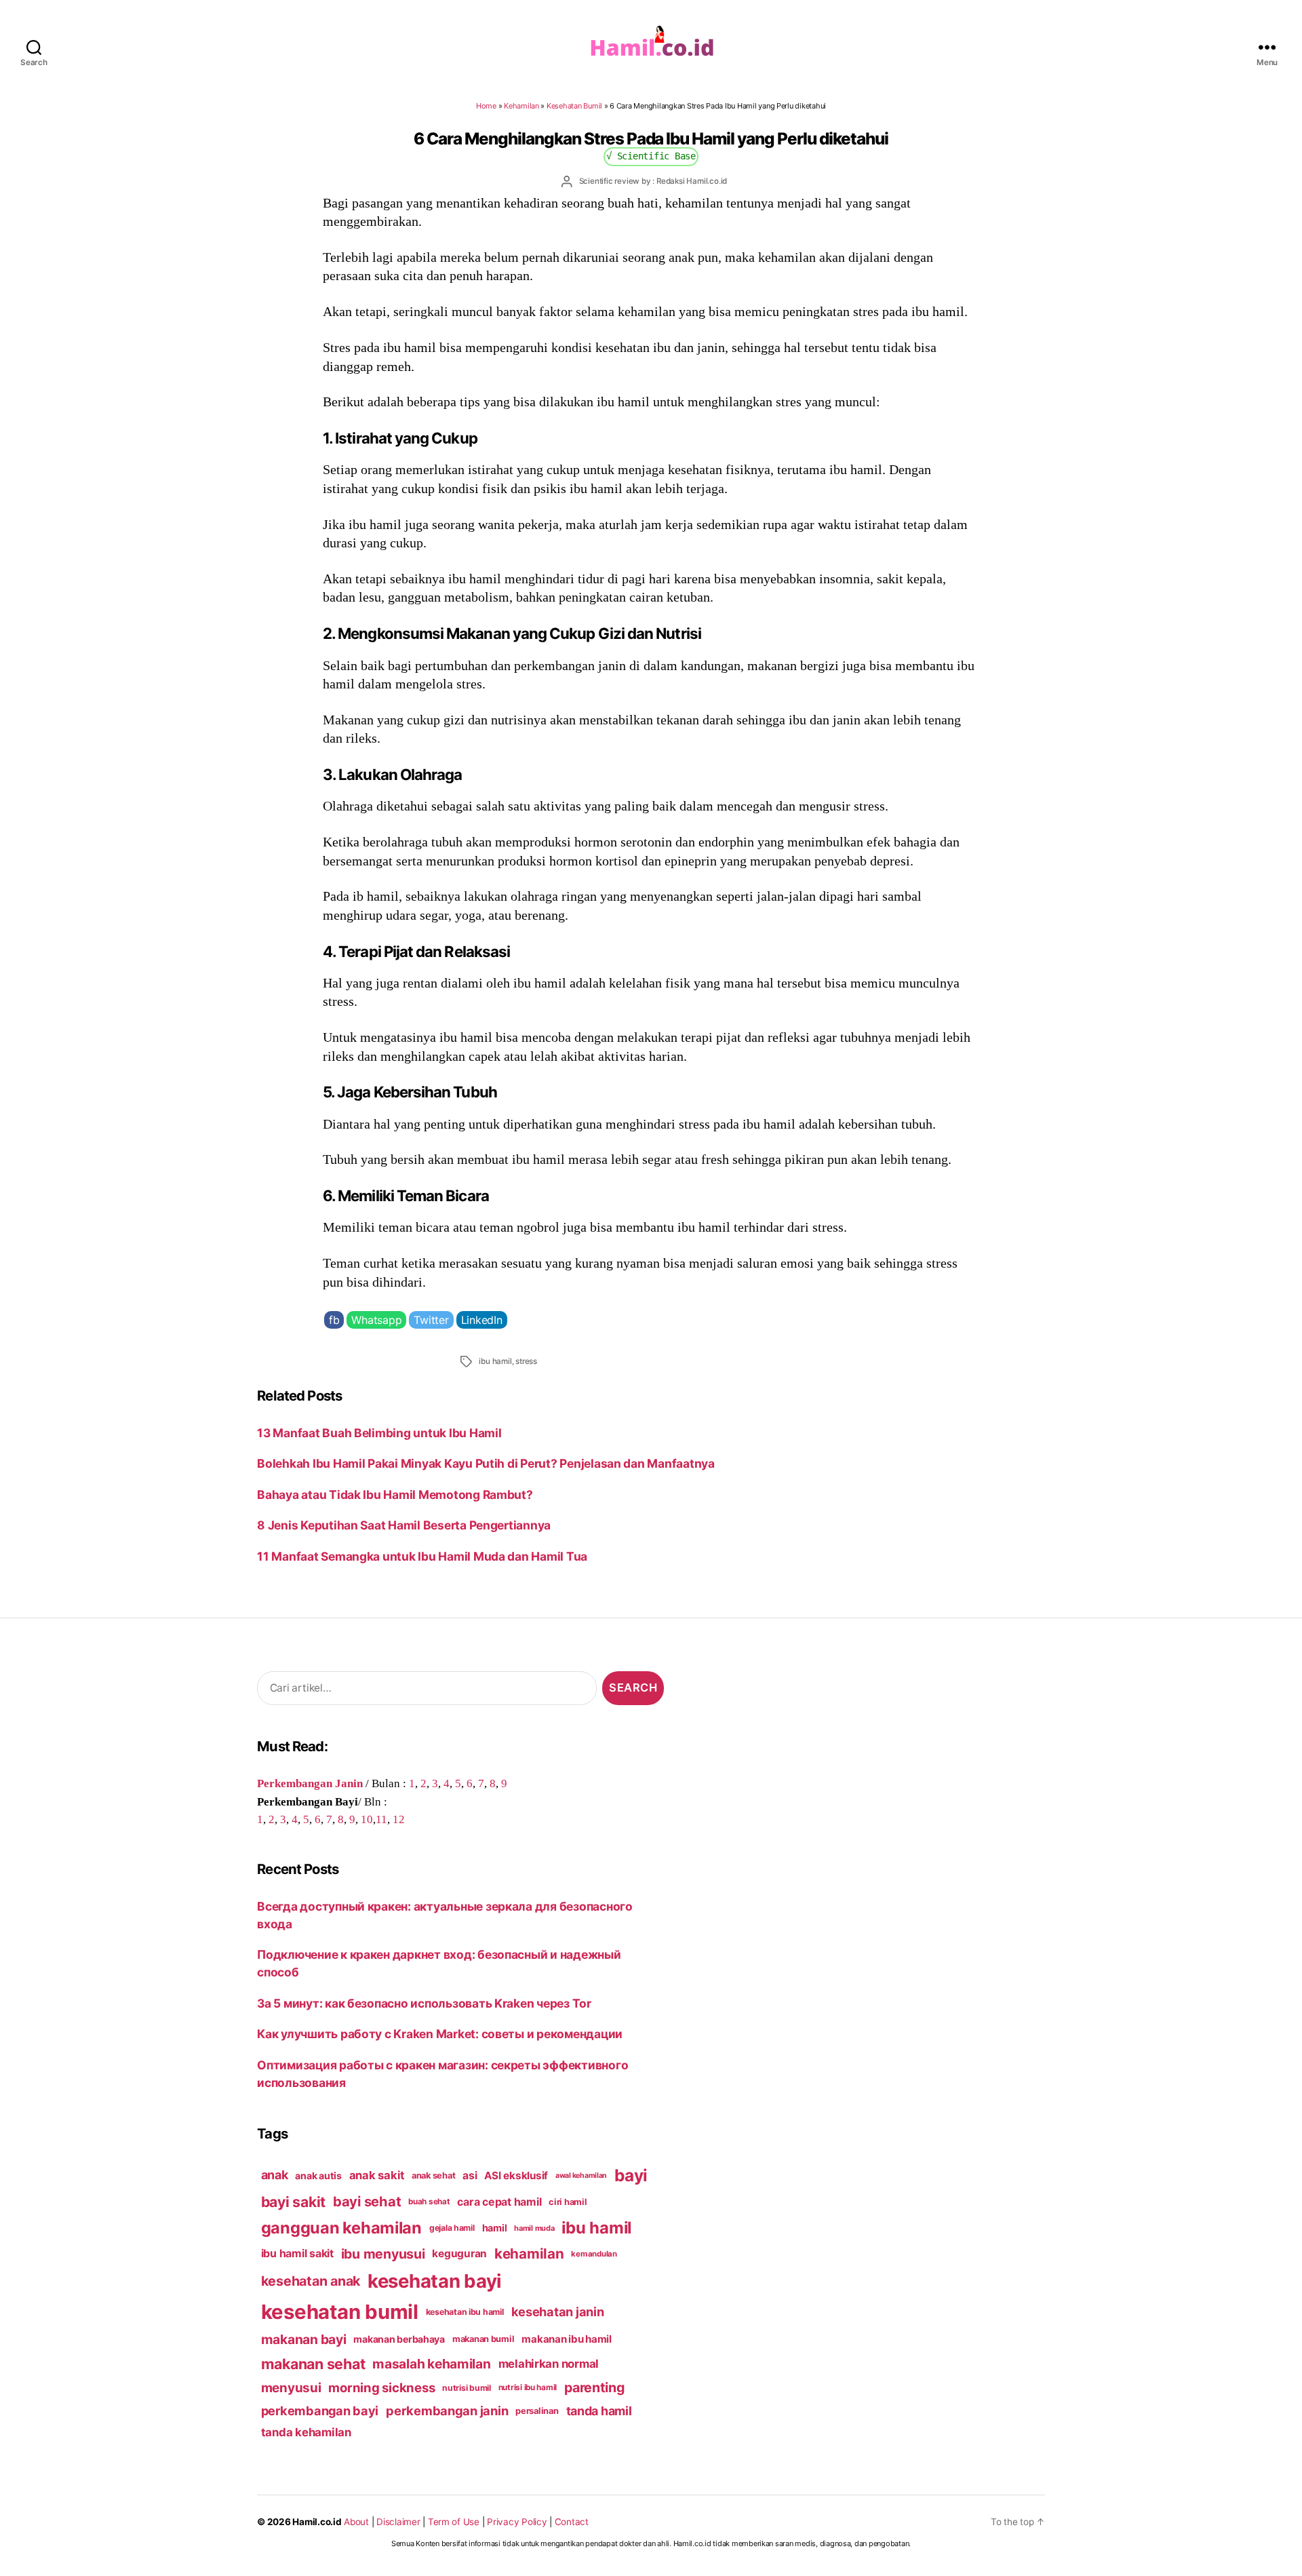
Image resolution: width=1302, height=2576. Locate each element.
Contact (572, 2522)
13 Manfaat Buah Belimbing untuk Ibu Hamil (379, 1433)
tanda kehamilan (306, 2432)
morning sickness (381, 2387)
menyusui (291, 2388)
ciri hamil (568, 2202)
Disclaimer (398, 2522)
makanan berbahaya (399, 2339)
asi (470, 2175)
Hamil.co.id (317, 2522)
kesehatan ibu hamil (465, 2312)
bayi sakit (293, 2202)
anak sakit (377, 2175)
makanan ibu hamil (567, 2339)
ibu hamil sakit (297, 2253)
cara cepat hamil (499, 2202)
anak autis (318, 2175)
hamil (495, 2228)
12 (399, 1819)
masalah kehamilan (432, 2364)
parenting (594, 2387)
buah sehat (429, 2202)
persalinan (537, 2411)
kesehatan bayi (435, 2281)
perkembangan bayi (320, 2411)
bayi (631, 2175)
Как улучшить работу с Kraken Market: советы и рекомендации (440, 2034)
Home (486, 106)
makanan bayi (304, 2339)
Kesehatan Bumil (574, 106)
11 (381, 1819)
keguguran (459, 2253)
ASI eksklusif (516, 2175)
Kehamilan (521, 106)
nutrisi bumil (467, 2388)
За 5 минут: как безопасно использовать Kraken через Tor (424, 2003)
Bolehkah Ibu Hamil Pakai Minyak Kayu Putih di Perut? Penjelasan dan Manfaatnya (486, 1463)
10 (367, 1819)
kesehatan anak (311, 2281)
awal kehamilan (581, 2175)
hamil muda (534, 2228)
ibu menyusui (383, 2254)
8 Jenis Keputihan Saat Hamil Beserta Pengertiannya (404, 1525)
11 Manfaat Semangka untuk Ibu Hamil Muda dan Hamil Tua (422, 1556)
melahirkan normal (549, 2364)
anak (275, 2175)
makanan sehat (313, 2364)
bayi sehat (367, 2202)
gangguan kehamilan (341, 2228)
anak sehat (433, 2175)
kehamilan (529, 2253)
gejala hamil (452, 2228)
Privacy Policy (517, 2522)
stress (526, 1361)
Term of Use (454, 2522)
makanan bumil (484, 2339)
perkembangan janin (447, 2411)
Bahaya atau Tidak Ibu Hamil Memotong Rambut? (395, 1495)
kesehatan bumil (340, 2312)
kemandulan (594, 2254)
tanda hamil (599, 2411)
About (356, 2522)
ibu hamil (495, 1361)
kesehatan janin (558, 2311)
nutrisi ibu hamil (528, 2387)
